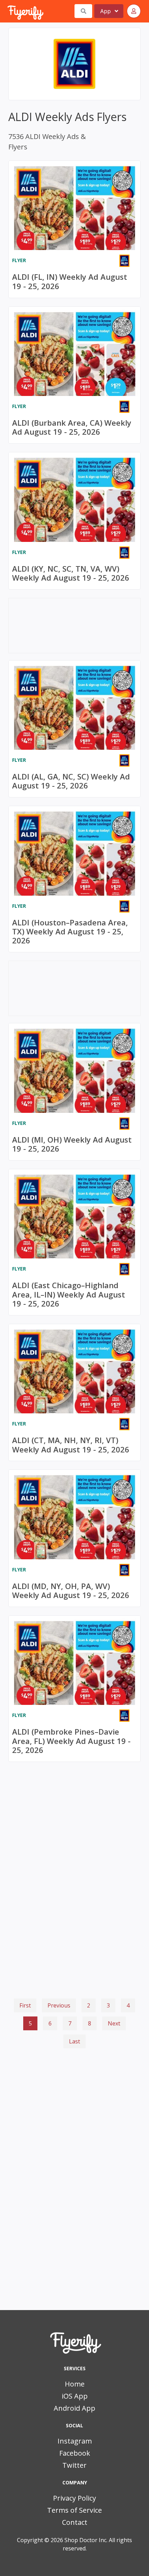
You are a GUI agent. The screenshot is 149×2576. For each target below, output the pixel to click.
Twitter (74, 2465)
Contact (75, 2522)
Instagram (75, 2441)
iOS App (75, 2396)
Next (114, 2023)
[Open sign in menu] (134, 11)
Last (74, 2041)
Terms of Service (74, 2510)
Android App (74, 2408)
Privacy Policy (74, 2498)
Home (75, 2384)
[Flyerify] (8, 11)
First (25, 2005)
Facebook (75, 2453)
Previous (59, 2005)
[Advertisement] (74, 2086)
